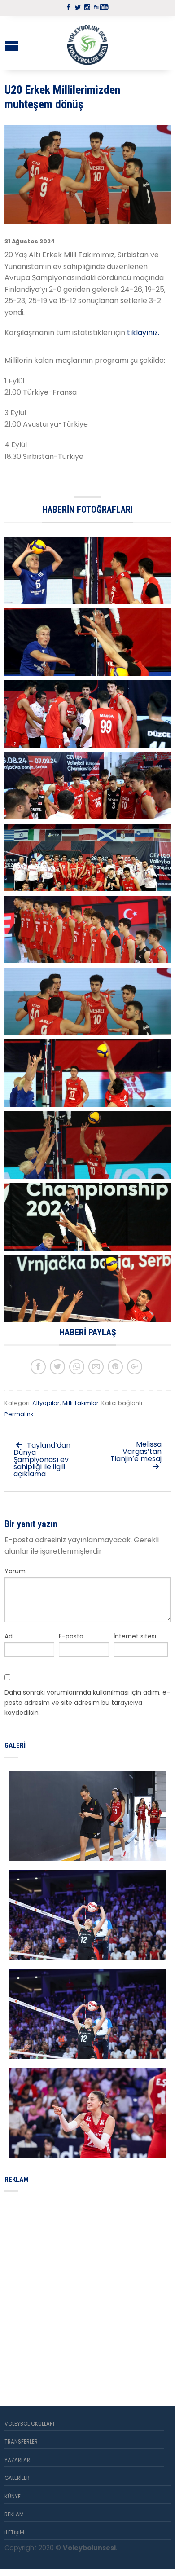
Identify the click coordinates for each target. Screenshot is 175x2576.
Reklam (14, 2514)
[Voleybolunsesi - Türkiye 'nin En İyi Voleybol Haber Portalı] (87, 43)
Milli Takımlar (81, 1403)
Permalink (19, 1414)
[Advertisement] (87, 2288)
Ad (9, 1636)
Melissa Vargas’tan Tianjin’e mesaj (136, 1451)
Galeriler (17, 2478)
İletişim (14, 2532)
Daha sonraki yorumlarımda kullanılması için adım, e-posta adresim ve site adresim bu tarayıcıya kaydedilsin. (87, 1702)
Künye (13, 2497)
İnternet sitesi (135, 1636)
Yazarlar (17, 2460)
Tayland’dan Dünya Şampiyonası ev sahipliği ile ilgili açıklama (42, 1460)
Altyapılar (46, 1403)
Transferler (21, 2442)
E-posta (71, 1636)
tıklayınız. (144, 332)
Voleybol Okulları (29, 2424)
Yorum (15, 1571)
